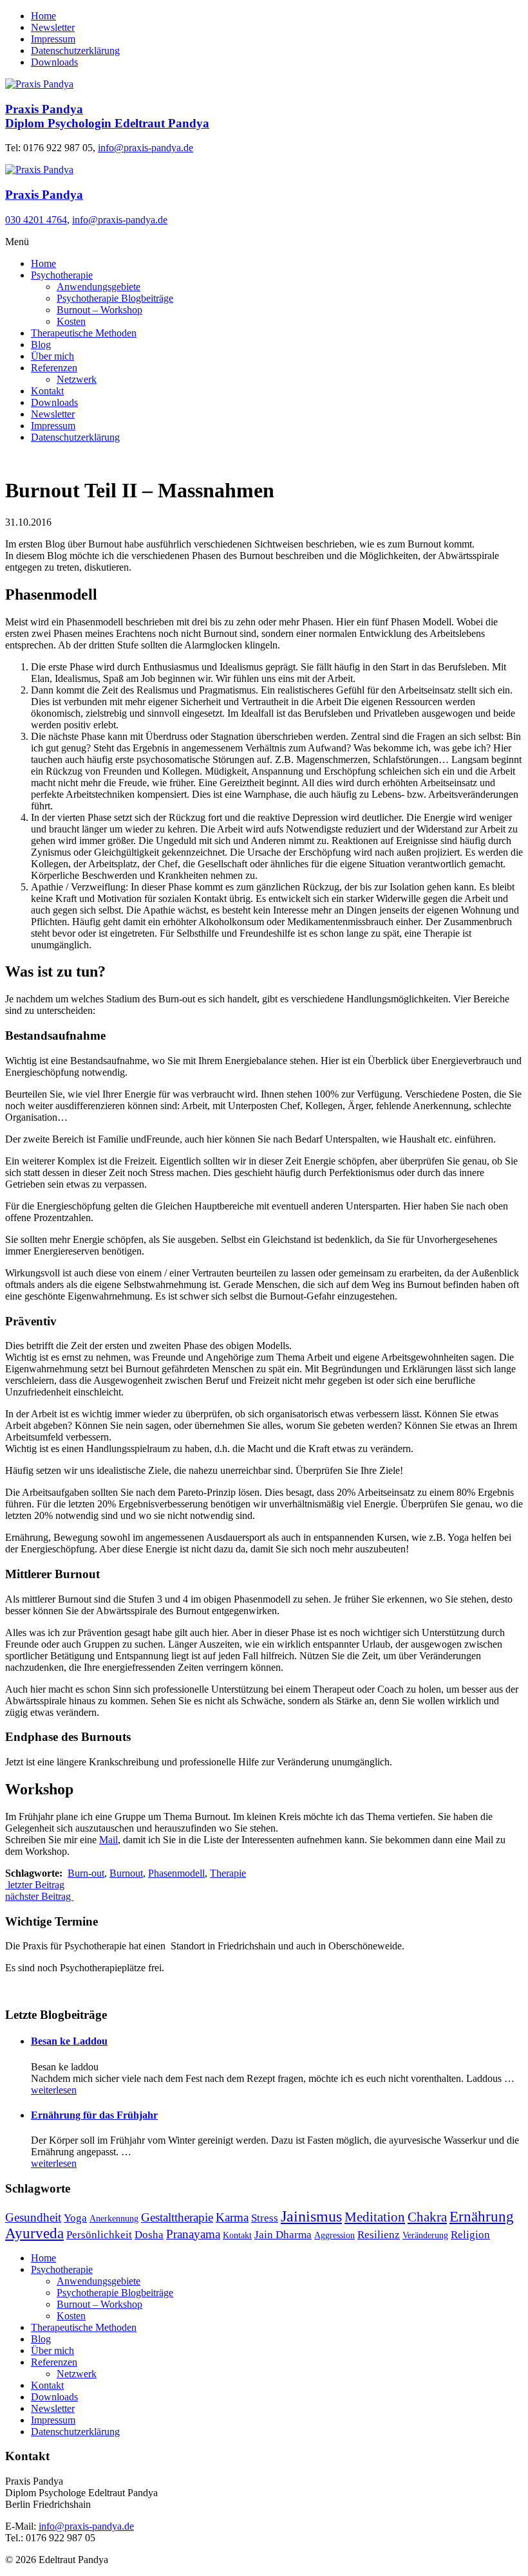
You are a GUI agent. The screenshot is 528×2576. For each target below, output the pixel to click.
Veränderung (425, 2235)
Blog (41, 345)
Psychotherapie (62, 275)
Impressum (53, 39)
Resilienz (379, 2235)
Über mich (52, 356)
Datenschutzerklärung (75, 51)
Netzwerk (77, 379)
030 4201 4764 (36, 220)
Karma (232, 2217)
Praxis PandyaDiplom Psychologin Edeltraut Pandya (107, 116)
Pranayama (193, 2234)
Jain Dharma (283, 2235)
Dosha (149, 2235)
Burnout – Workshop (99, 310)
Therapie (228, 1873)
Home (43, 16)
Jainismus (311, 2216)
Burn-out (86, 1873)
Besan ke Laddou (69, 2041)
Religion (470, 2235)
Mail (108, 1840)
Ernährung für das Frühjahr (94, 2115)
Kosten (71, 321)
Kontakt (47, 391)
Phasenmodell (176, 1873)
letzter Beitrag (35, 1885)
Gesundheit (33, 2217)
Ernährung (482, 2217)
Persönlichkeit (99, 2235)
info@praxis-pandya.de (146, 148)
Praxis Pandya (44, 195)
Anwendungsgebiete (99, 287)
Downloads (54, 62)
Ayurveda (34, 2233)
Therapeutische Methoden (84, 333)
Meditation (375, 2217)
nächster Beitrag (39, 1896)
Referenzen (54, 368)
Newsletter (53, 27)
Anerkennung (114, 2219)
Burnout (126, 1873)
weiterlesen (54, 2090)
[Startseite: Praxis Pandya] (39, 84)
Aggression (335, 2235)
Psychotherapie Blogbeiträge (115, 298)
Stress (265, 2218)
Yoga (75, 2218)
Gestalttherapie (177, 2217)
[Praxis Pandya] (39, 170)
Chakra (427, 2217)
